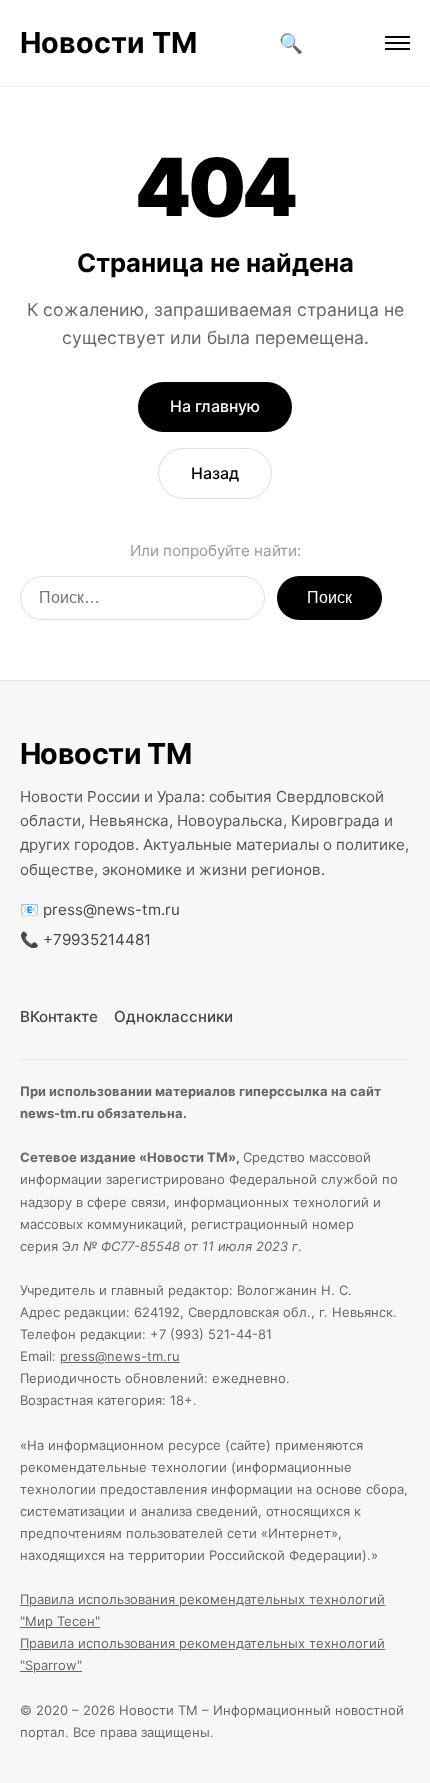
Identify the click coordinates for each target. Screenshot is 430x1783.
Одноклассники (173, 1016)
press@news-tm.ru (111, 909)
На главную (215, 406)
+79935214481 (97, 939)
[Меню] (397, 43)
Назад (215, 473)
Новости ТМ (108, 42)
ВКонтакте (59, 1016)
